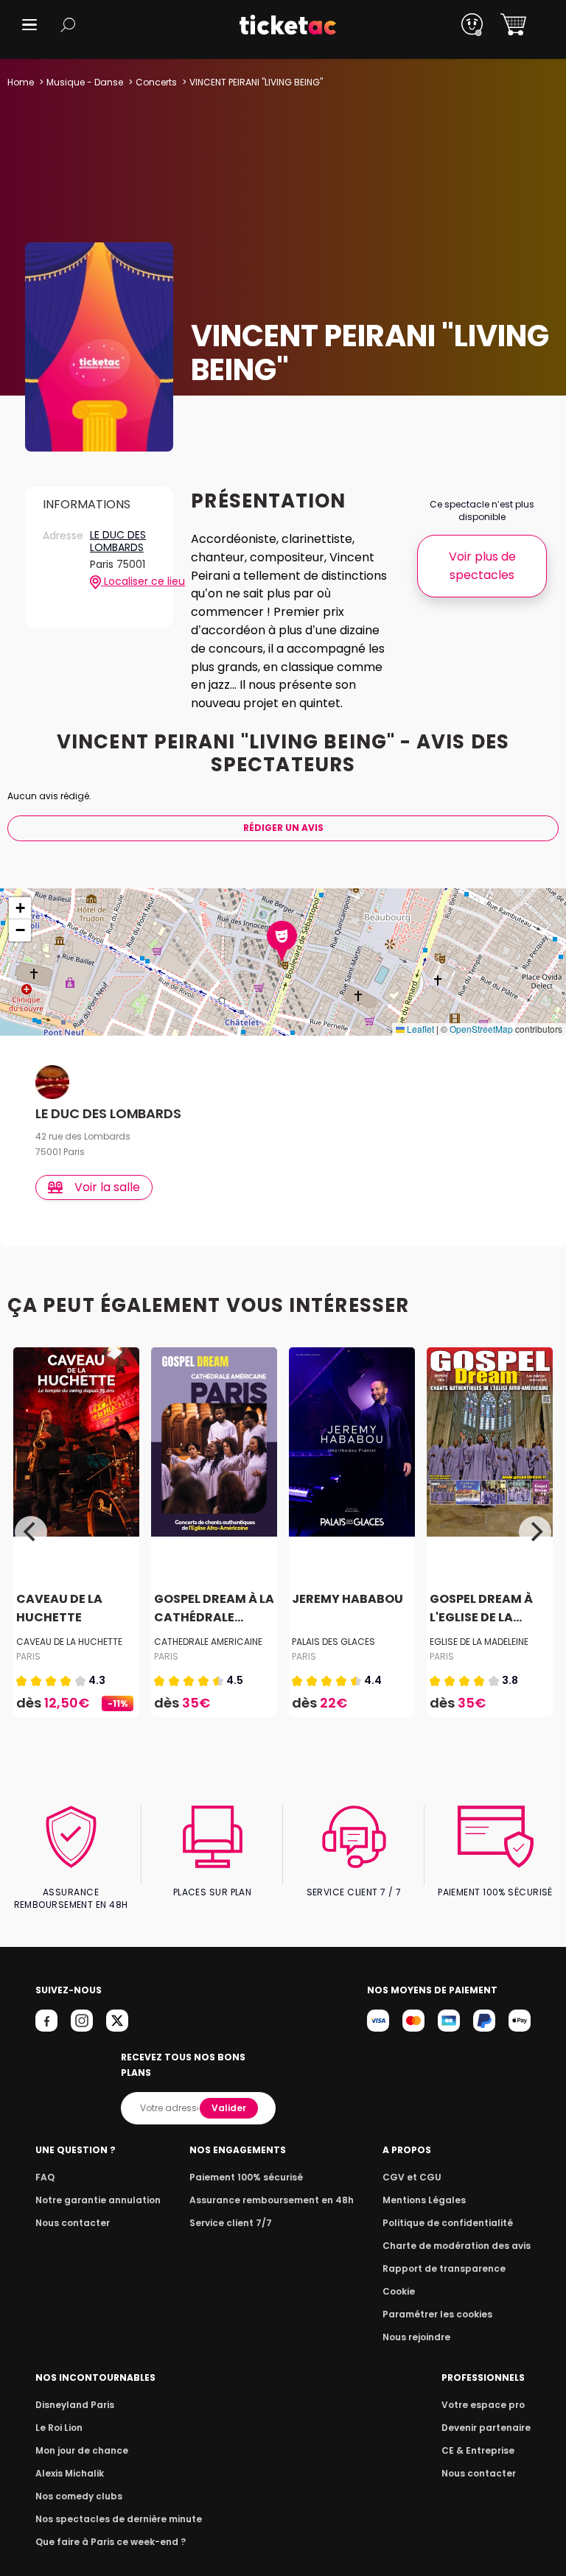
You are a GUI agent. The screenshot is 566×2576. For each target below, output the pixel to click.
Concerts (156, 82)
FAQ (45, 2177)
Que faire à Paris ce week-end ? (111, 2542)
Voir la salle (107, 1187)
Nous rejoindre (416, 2337)
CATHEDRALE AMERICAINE (208, 1642)
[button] (29, 25)
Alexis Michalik (70, 2473)
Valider (229, 2108)
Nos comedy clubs (79, 2496)
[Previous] (31, 1532)
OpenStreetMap (481, 1029)
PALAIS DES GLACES (333, 1642)
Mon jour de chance (82, 2450)
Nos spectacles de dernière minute (119, 2519)
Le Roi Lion (59, 2428)
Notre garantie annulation (98, 2200)
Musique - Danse (85, 82)
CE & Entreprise (478, 2450)
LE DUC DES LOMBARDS (118, 542)
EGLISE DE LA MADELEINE (479, 1642)
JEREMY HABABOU (347, 1599)
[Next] (535, 1532)
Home (21, 82)
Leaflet (419, 1029)
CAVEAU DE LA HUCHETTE (69, 1642)
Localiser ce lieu (128, 582)
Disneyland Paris (75, 2405)
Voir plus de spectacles (482, 566)
